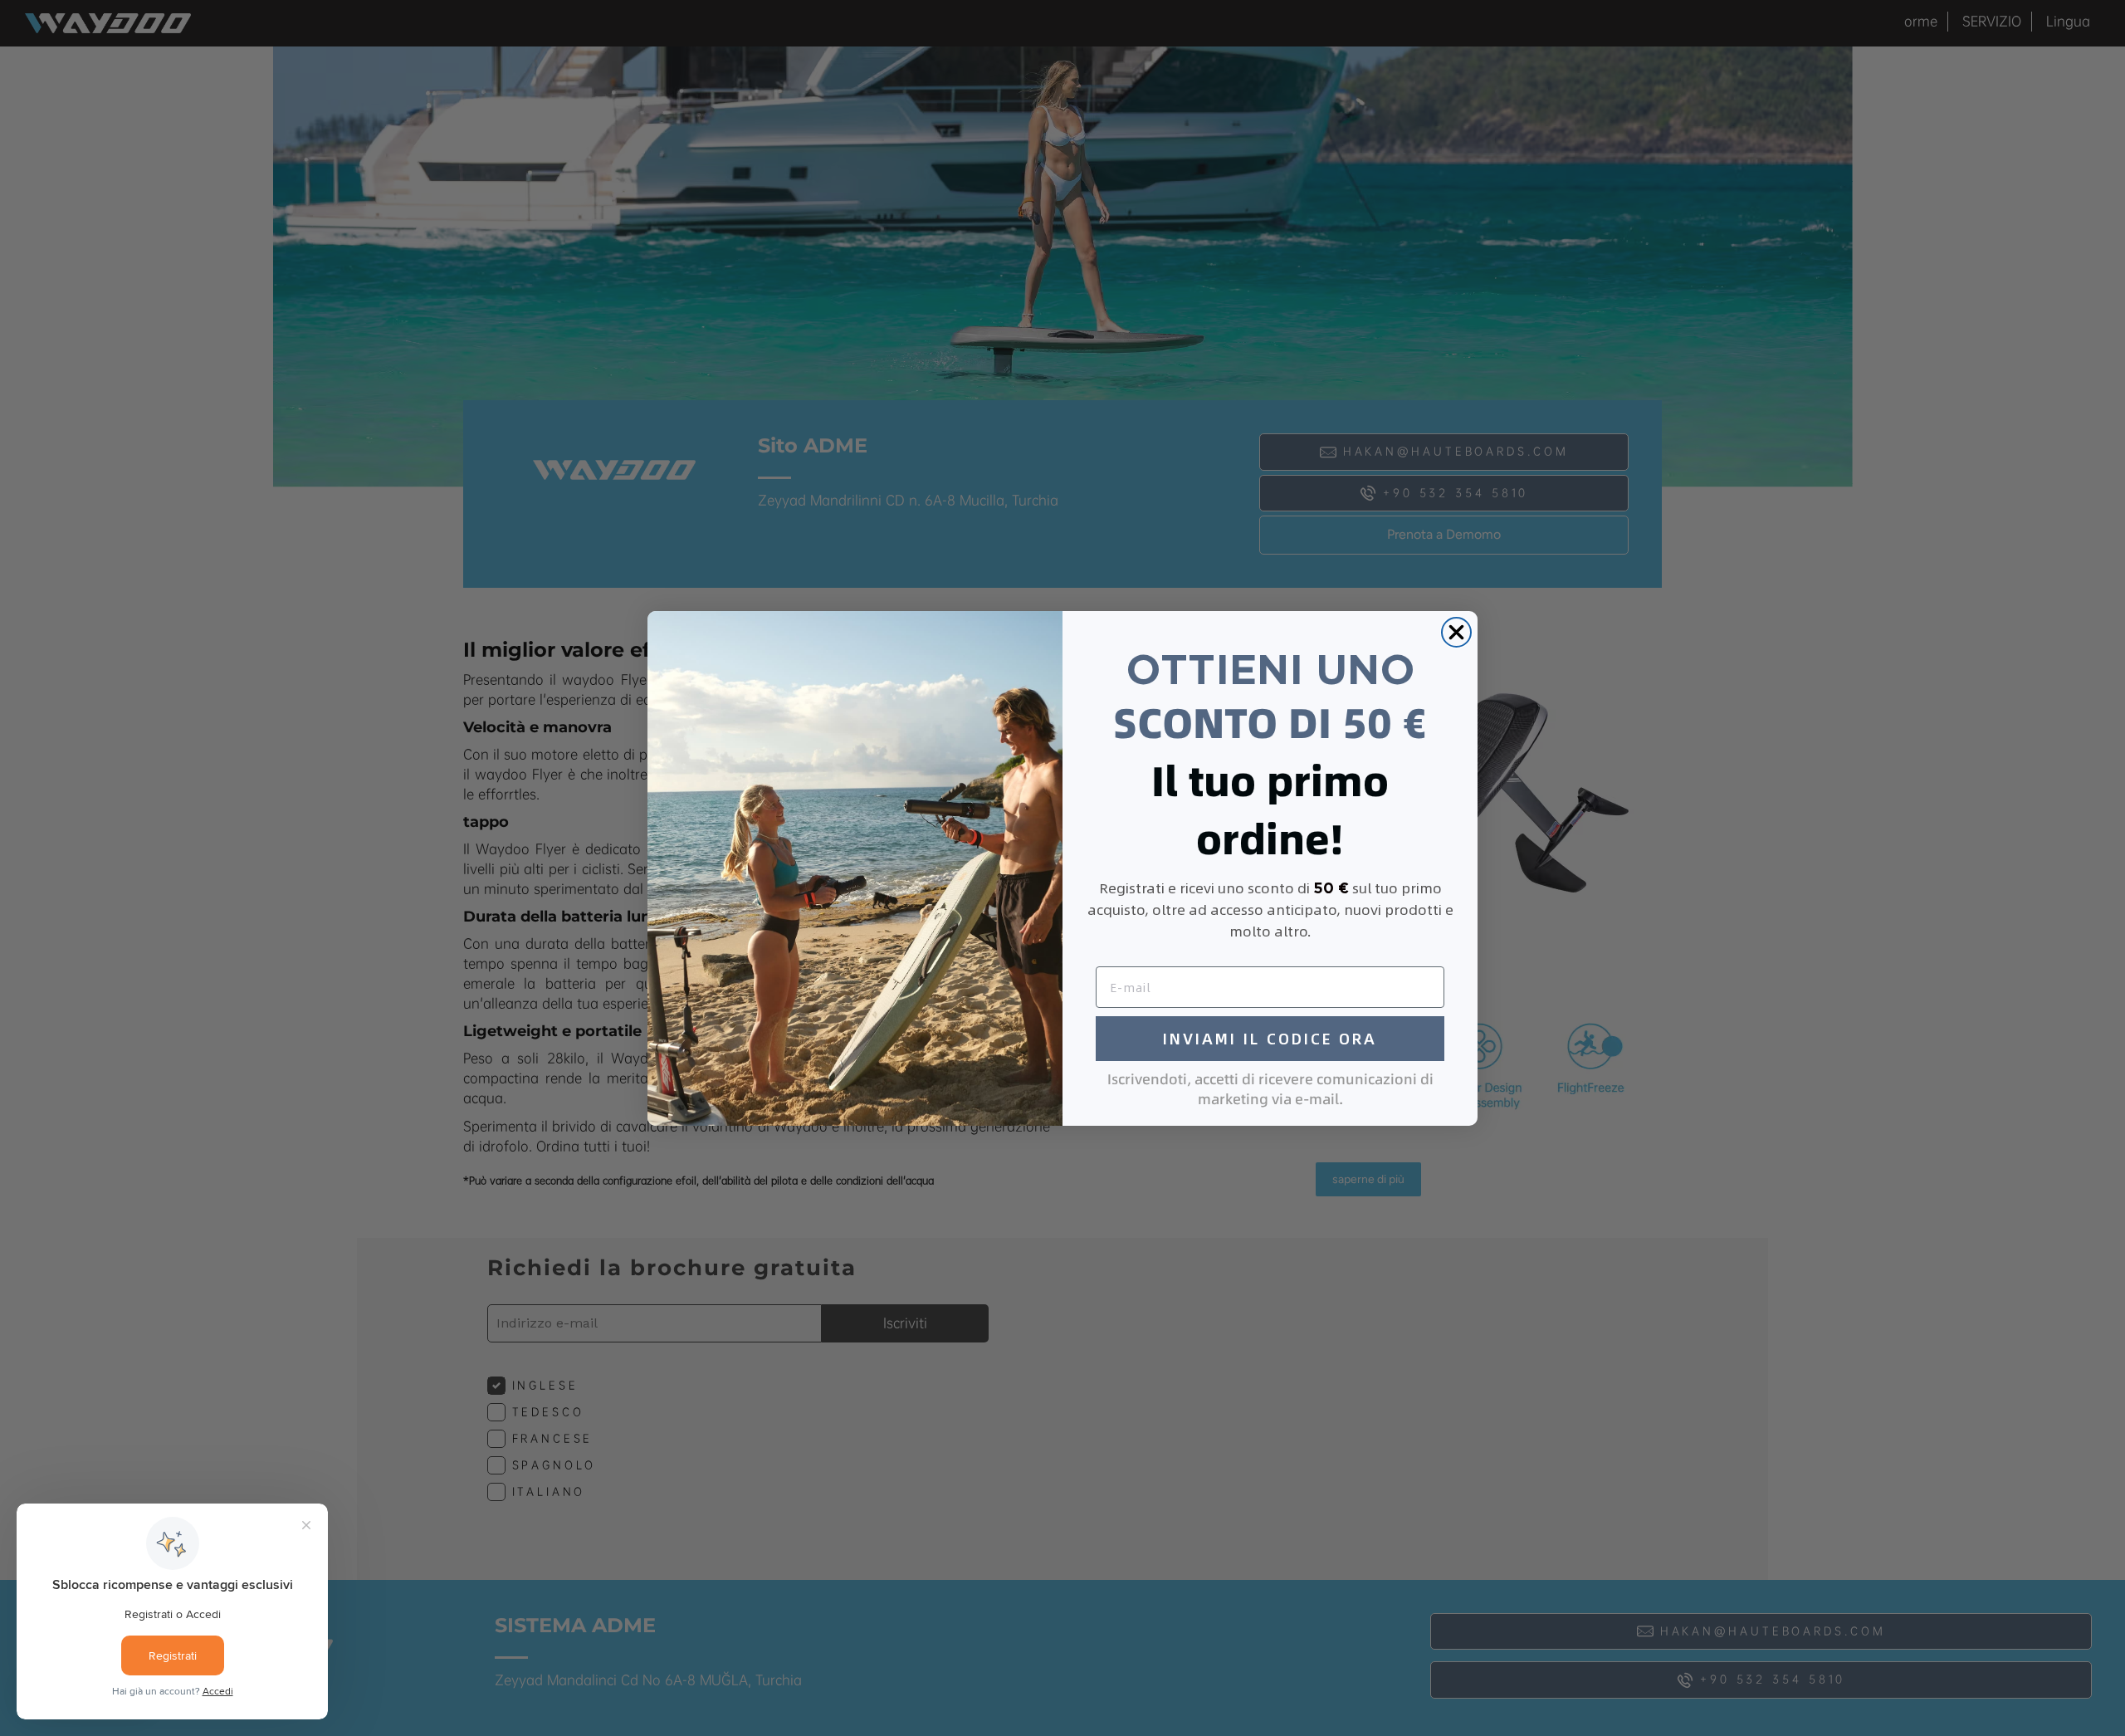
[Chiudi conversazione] (1456, 632)
